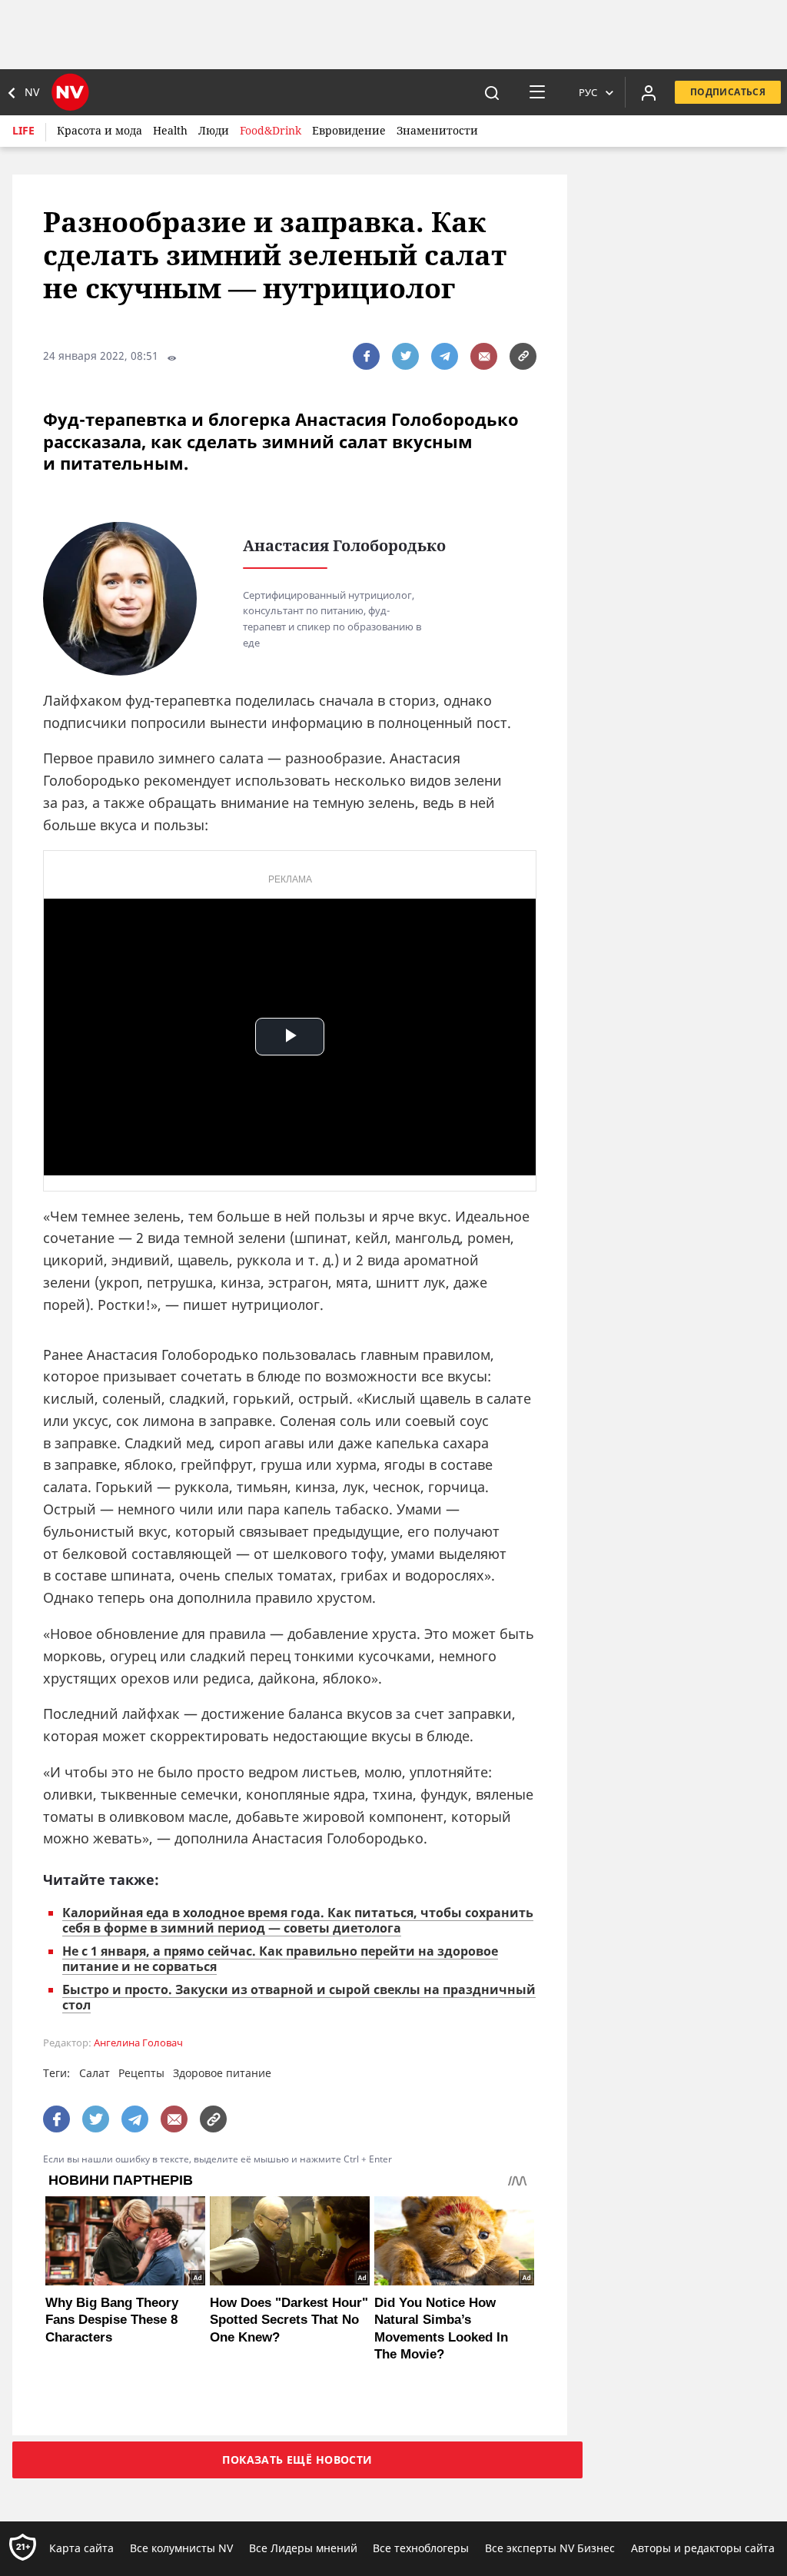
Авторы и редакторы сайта (703, 2548)
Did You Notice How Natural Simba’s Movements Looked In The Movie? (441, 2328)
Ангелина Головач (138, 2043)
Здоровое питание (222, 2073)
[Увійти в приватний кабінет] (649, 92)
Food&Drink (271, 130)
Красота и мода (100, 130)
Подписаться (728, 92)
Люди (214, 130)
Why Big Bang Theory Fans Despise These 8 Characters (112, 2320)
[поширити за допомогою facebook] (366, 356)
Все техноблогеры (421, 2548)
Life (23, 130)
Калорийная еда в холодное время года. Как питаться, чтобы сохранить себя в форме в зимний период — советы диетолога (298, 1920)
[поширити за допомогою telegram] (445, 356)
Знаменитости (437, 130)
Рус (588, 92)
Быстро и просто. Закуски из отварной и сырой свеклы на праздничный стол (299, 1997)
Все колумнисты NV (181, 2548)
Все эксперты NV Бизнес (550, 2548)
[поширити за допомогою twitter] (405, 356)
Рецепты (141, 2073)
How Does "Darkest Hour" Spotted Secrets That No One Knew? (289, 2320)
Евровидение (349, 130)
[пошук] (492, 92)
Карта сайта (81, 2548)
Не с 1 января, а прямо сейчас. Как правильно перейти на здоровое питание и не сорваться (280, 1959)
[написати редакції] (484, 356)
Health (170, 130)
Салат (95, 2073)
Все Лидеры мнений (303, 2548)
